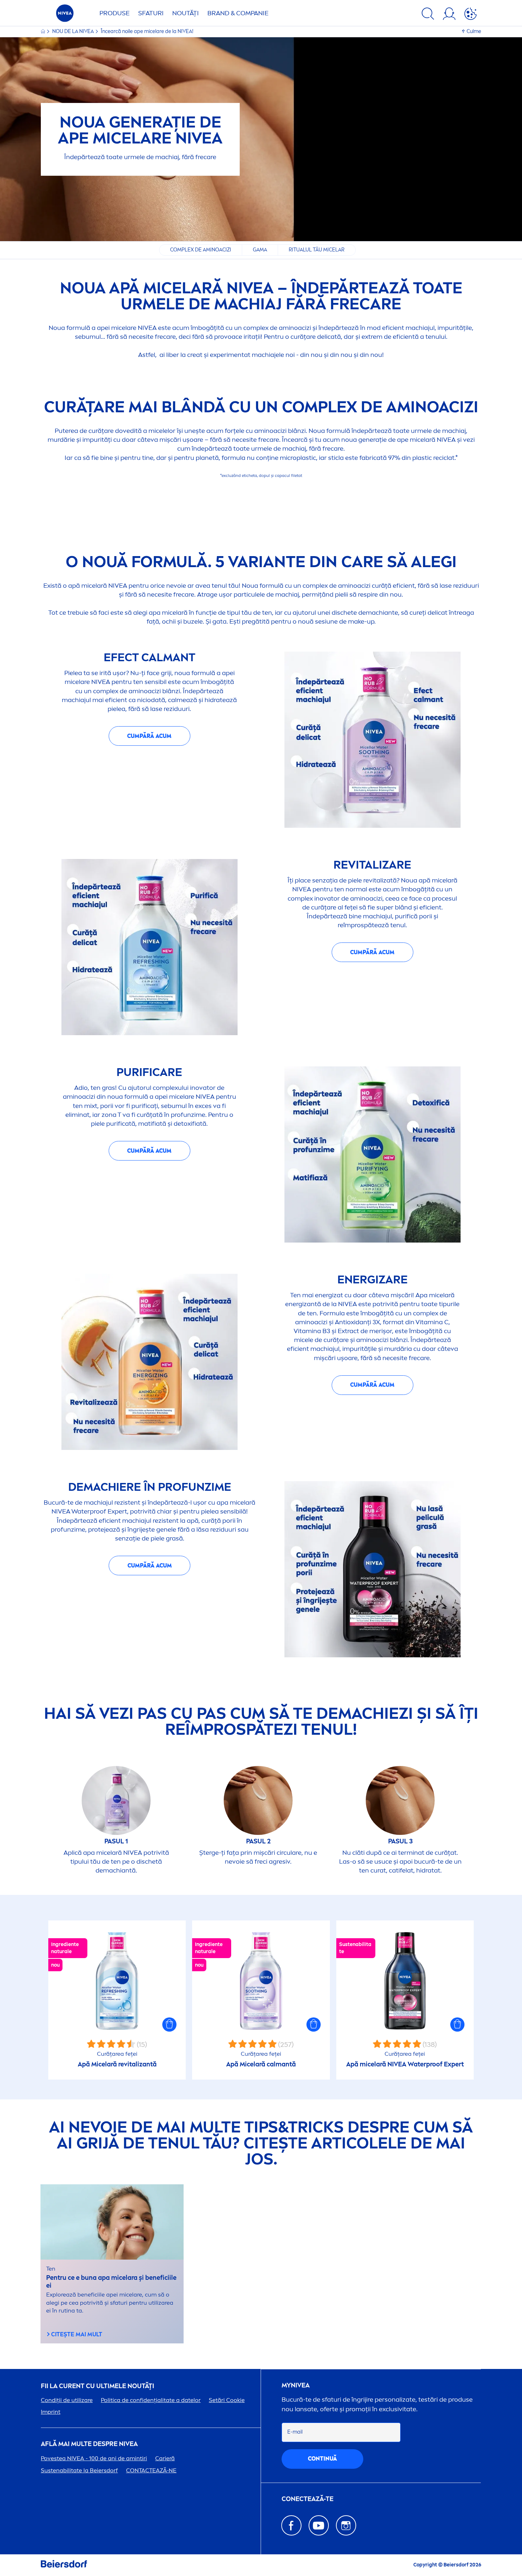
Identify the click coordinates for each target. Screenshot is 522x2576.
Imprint (51, 2412)
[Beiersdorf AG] (64, 2565)
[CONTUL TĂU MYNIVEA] (449, 15)
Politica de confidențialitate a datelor (151, 2400)
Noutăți (186, 13)
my (296, 2385)
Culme (474, 31)
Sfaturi (151, 13)
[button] (169, 2025)
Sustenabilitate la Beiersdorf (79, 2470)
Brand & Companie (238, 13)
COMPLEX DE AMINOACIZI (201, 250)
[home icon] (43, 31)
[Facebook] (291, 2525)
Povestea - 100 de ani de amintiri (94, 2458)
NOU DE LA (73, 31)
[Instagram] (346, 2525)
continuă (322, 2459)
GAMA (260, 250)
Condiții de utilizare (67, 2400)
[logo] (65, 15)
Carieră (165, 2458)
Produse (115, 13)
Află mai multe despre (89, 2444)
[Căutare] (428, 15)
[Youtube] (319, 2525)
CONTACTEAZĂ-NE (151, 2470)
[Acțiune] (471, 15)
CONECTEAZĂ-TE (308, 2499)
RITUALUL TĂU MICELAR (317, 250)
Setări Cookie (227, 2400)
